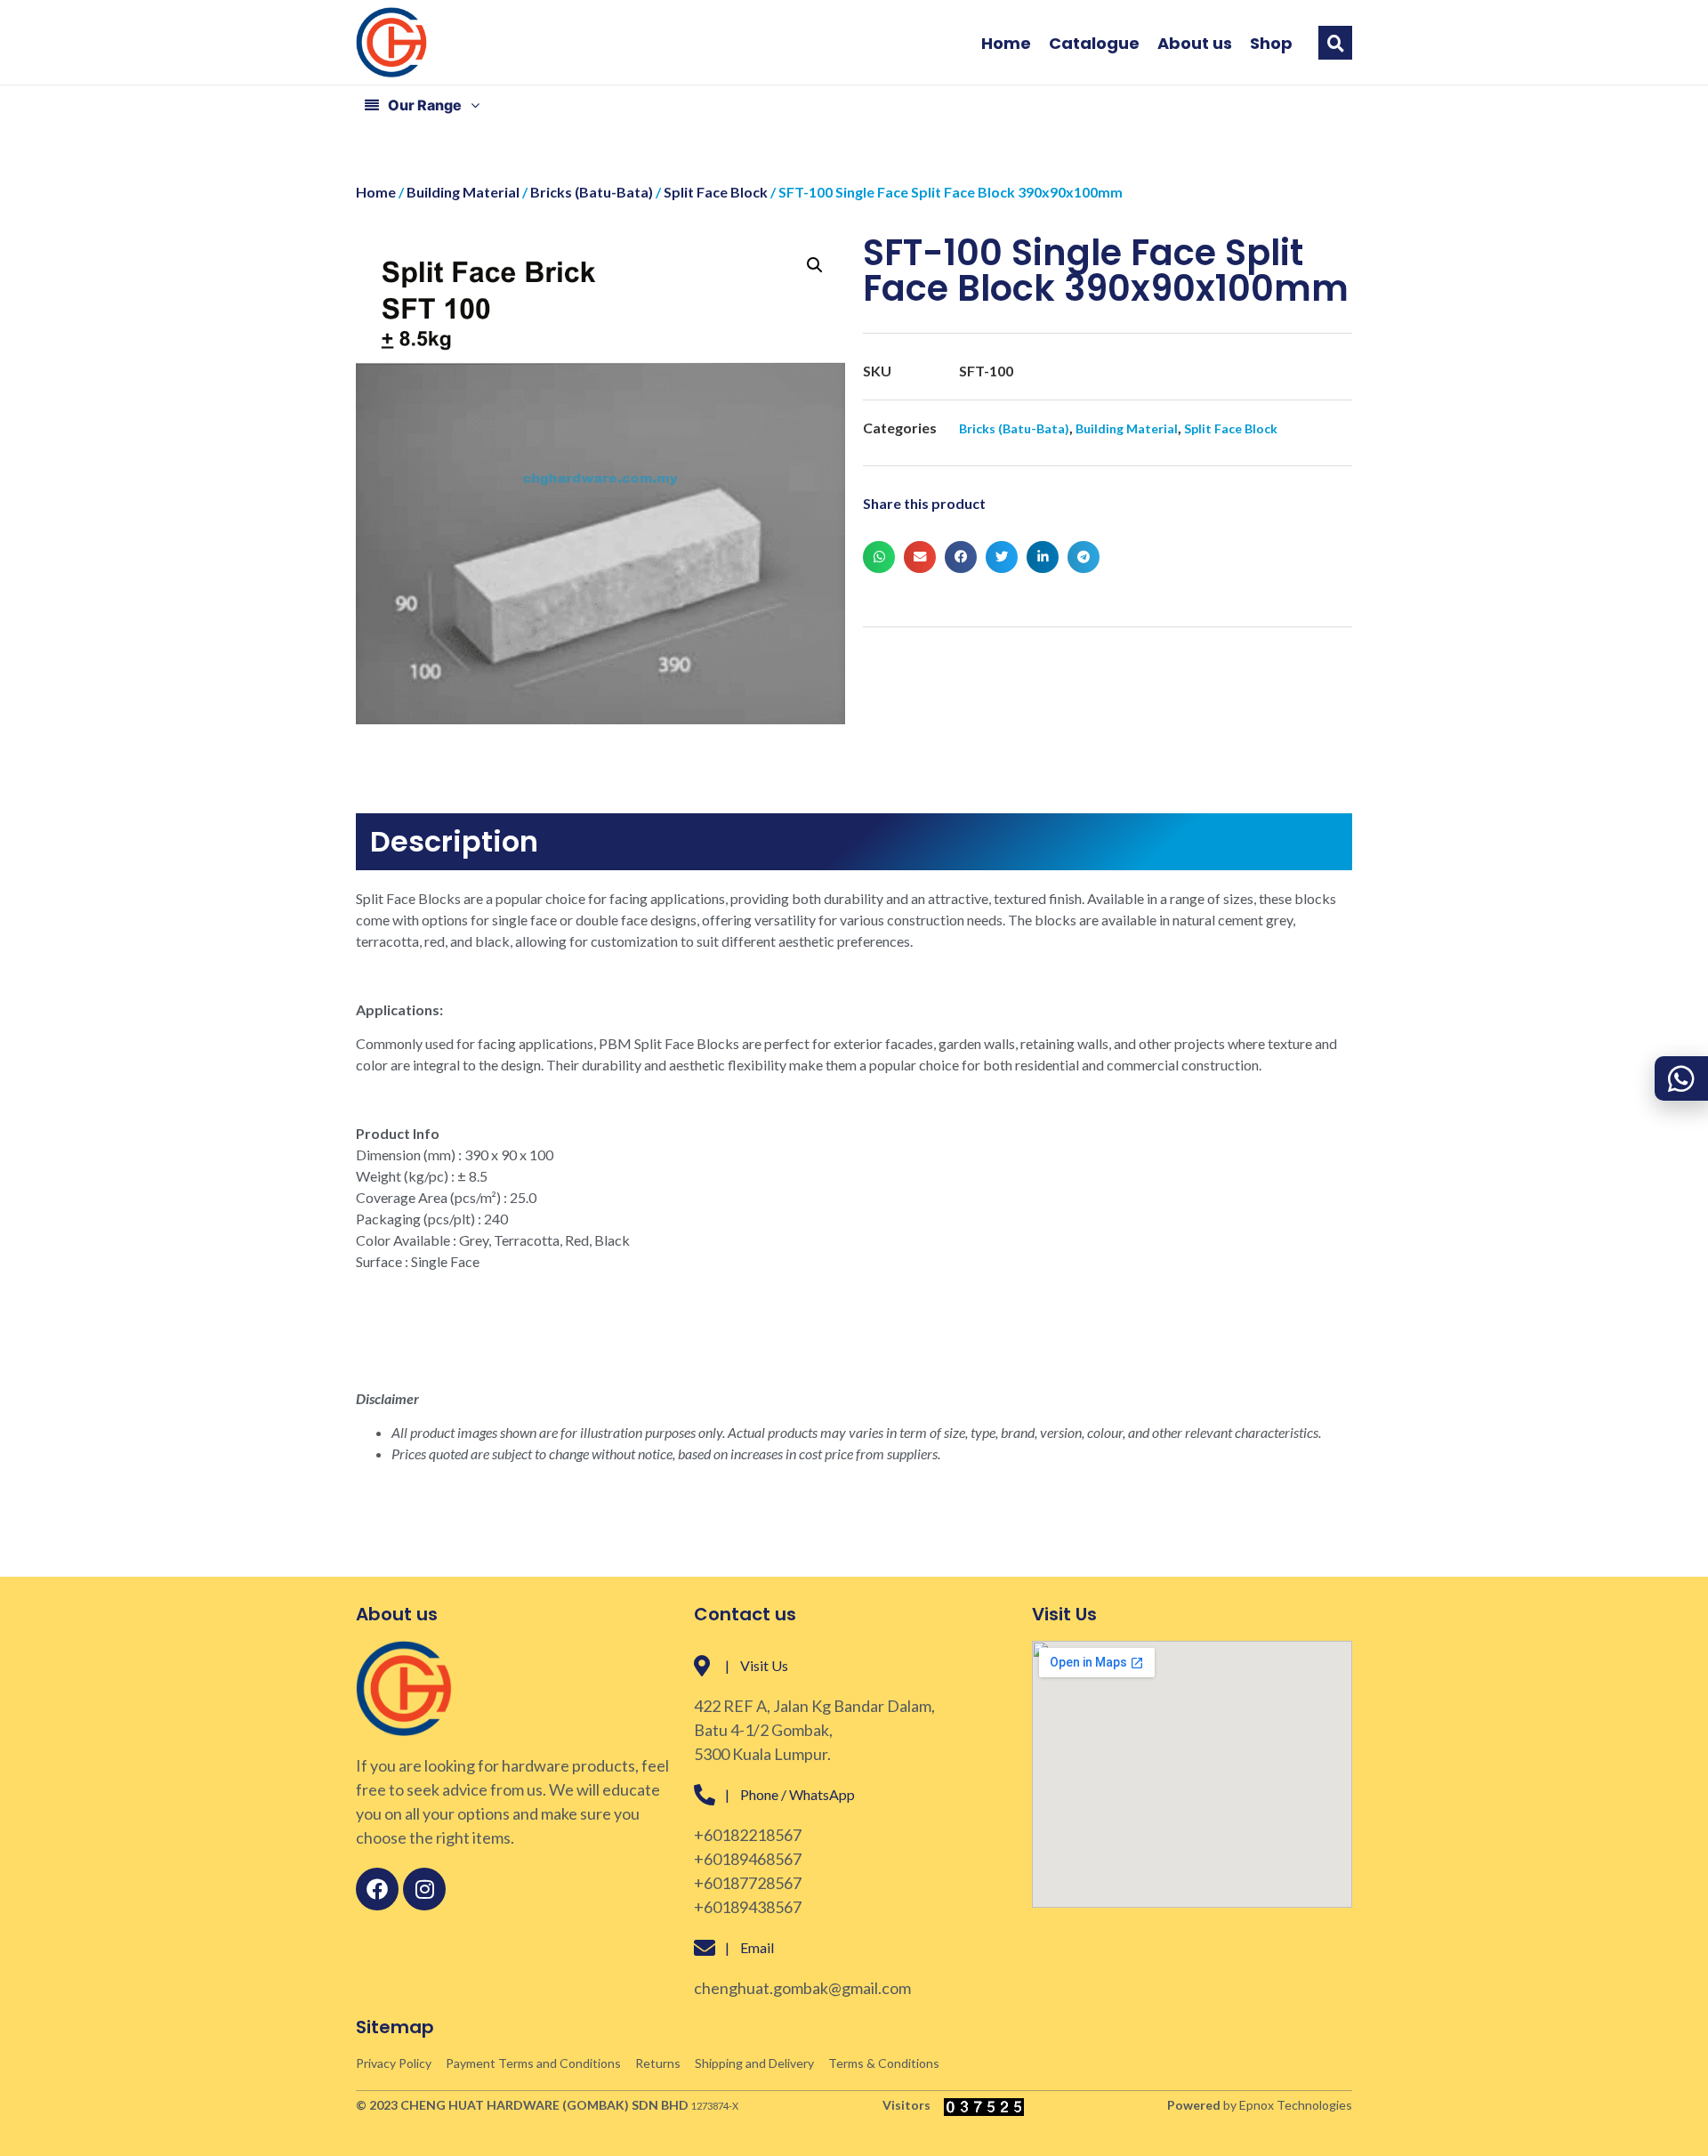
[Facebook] (377, 1889)
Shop (1271, 44)
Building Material (463, 192)
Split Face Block (716, 192)
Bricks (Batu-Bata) (592, 192)
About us (1195, 44)
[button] (1335, 43)
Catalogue (1094, 44)
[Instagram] (424, 1889)
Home (1006, 44)
